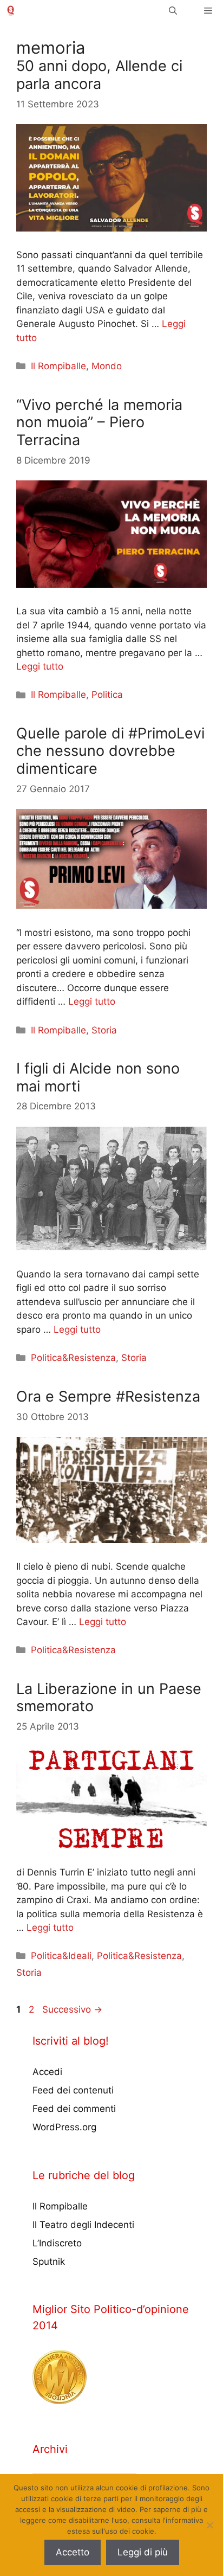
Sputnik (49, 2262)
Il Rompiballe (58, 366)
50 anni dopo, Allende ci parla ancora (99, 75)
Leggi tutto (40, 666)
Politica (107, 695)
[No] (209, 2525)
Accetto (73, 2552)
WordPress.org (64, 2127)
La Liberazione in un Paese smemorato (109, 1697)
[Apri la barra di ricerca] (173, 11)
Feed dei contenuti (73, 2090)
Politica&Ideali (61, 1956)
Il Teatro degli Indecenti (83, 2225)
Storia (104, 1030)
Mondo (107, 366)
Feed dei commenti (74, 2109)
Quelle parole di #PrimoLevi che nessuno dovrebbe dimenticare (110, 751)
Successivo (72, 2009)
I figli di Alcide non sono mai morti (98, 1077)
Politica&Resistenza (73, 1358)
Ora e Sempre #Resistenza (108, 1396)
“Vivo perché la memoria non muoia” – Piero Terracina (99, 422)
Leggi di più (143, 2552)
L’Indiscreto (57, 2243)
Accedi (47, 2072)
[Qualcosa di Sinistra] (11, 11)
